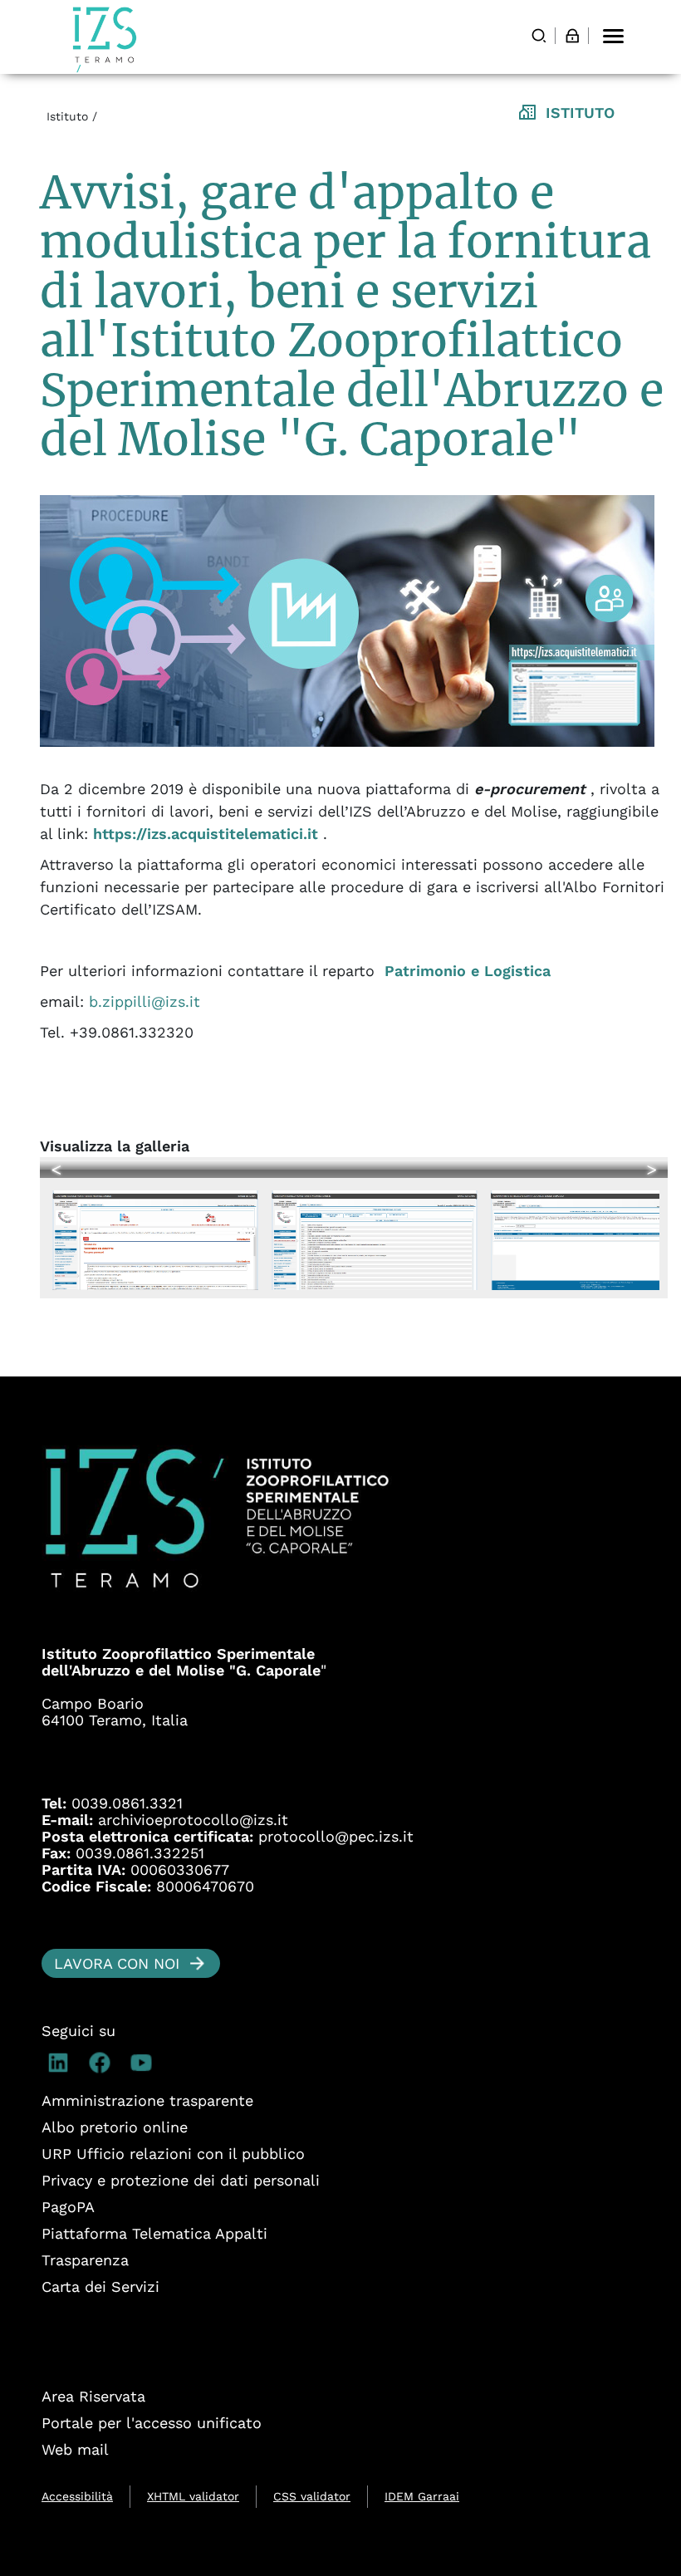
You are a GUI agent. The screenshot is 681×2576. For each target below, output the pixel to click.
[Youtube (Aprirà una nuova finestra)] (145, 2063)
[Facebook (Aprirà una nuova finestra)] (104, 2063)
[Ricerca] (539, 36)
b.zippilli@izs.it (145, 1001)
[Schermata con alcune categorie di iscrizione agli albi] (377, 1232)
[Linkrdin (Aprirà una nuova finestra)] (62, 2063)
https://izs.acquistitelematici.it (206, 834)
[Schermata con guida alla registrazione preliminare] (158, 1232)
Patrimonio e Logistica (468, 971)
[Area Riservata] (572, 36)
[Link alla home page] (105, 39)
